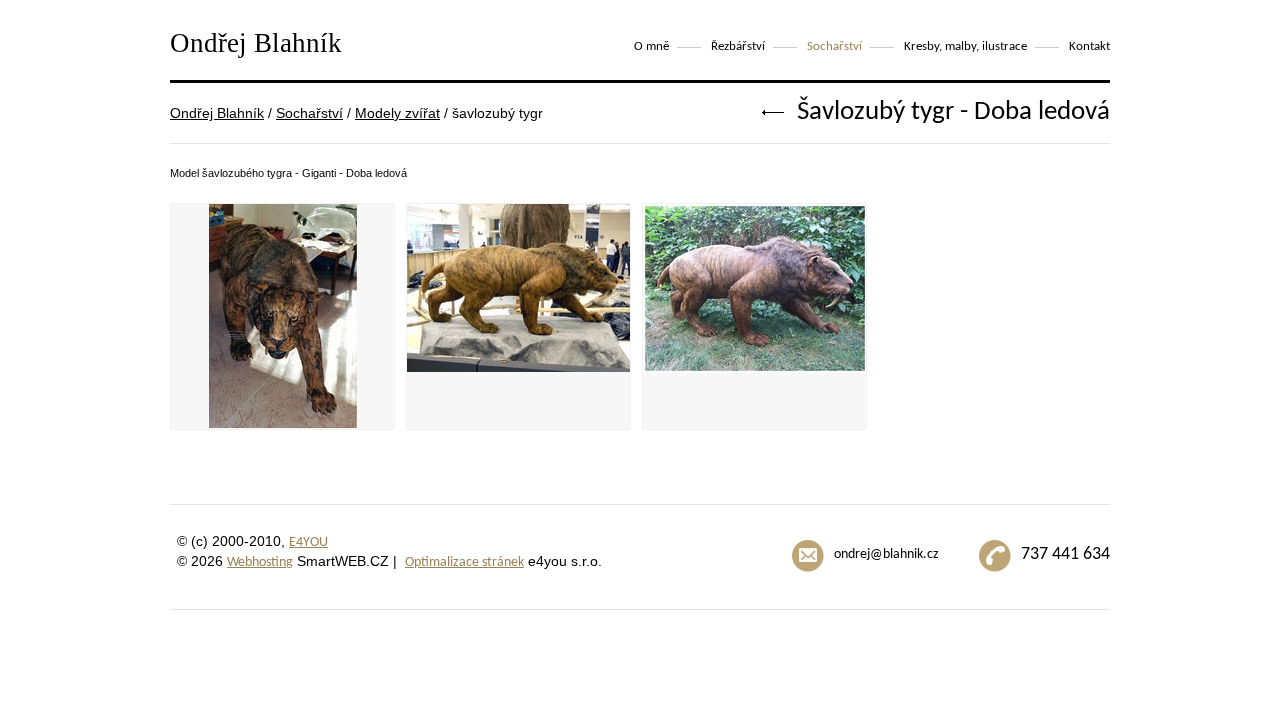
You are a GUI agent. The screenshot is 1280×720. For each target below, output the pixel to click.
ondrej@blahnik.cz (886, 554)
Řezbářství (738, 46)
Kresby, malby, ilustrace (965, 46)
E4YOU (308, 542)
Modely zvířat (397, 113)
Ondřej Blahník (217, 113)
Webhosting (260, 562)
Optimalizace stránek (464, 562)
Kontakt (1089, 46)
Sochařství (309, 113)
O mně (651, 46)
